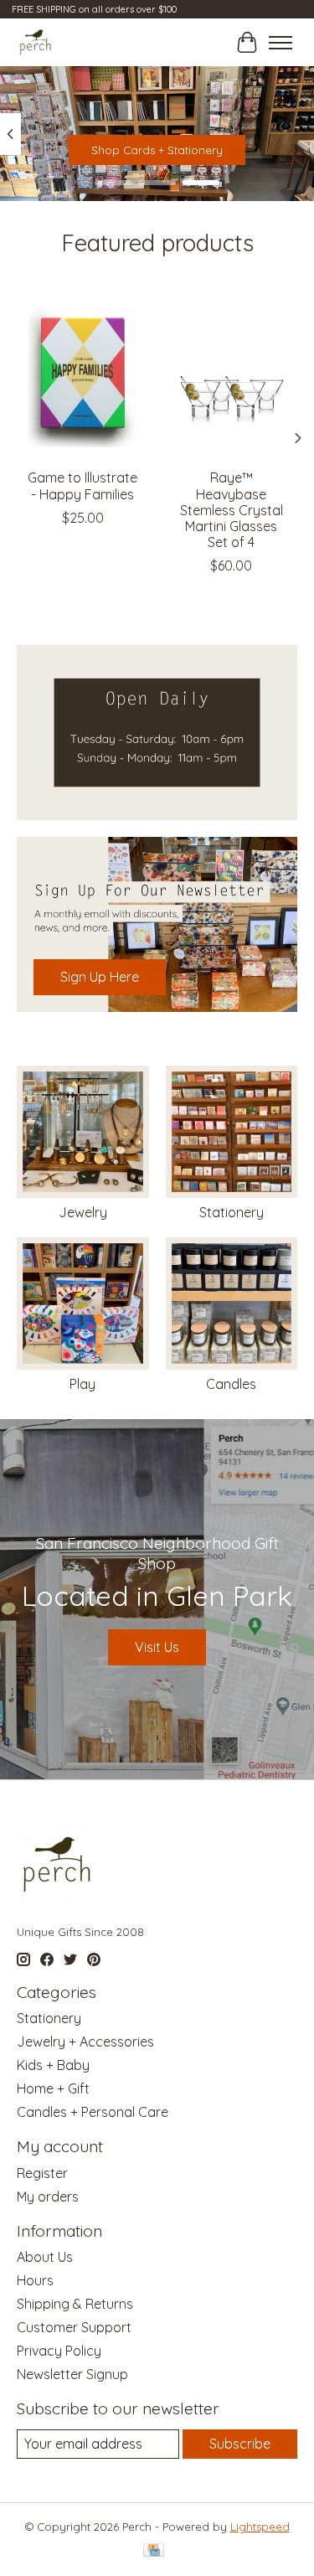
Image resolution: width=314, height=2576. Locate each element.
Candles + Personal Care (93, 2112)
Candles (231, 1384)
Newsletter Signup (72, 2374)
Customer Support (74, 2327)
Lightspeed (260, 2527)
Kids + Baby (53, 2065)
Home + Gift (53, 2088)
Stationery (232, 1212)
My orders (48, 2197)
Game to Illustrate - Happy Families (82, 486)
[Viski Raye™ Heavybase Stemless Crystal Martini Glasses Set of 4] (232, 372)
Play (82, 1384)
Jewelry (83, 1212)
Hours (35, 2280)
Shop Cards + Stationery (157, 150)
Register (42, 2173)
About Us (45, 2257)
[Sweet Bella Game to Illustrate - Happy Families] (83, 372)
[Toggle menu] (281, 43)
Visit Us (157, 1647)
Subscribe (240, 2444)
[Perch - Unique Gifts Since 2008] (36, 42)
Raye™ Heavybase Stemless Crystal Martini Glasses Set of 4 (232, 511)
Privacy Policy (59, 2351)
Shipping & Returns (75, 2304)
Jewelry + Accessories (85, 2042)
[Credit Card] (154, 2551)
